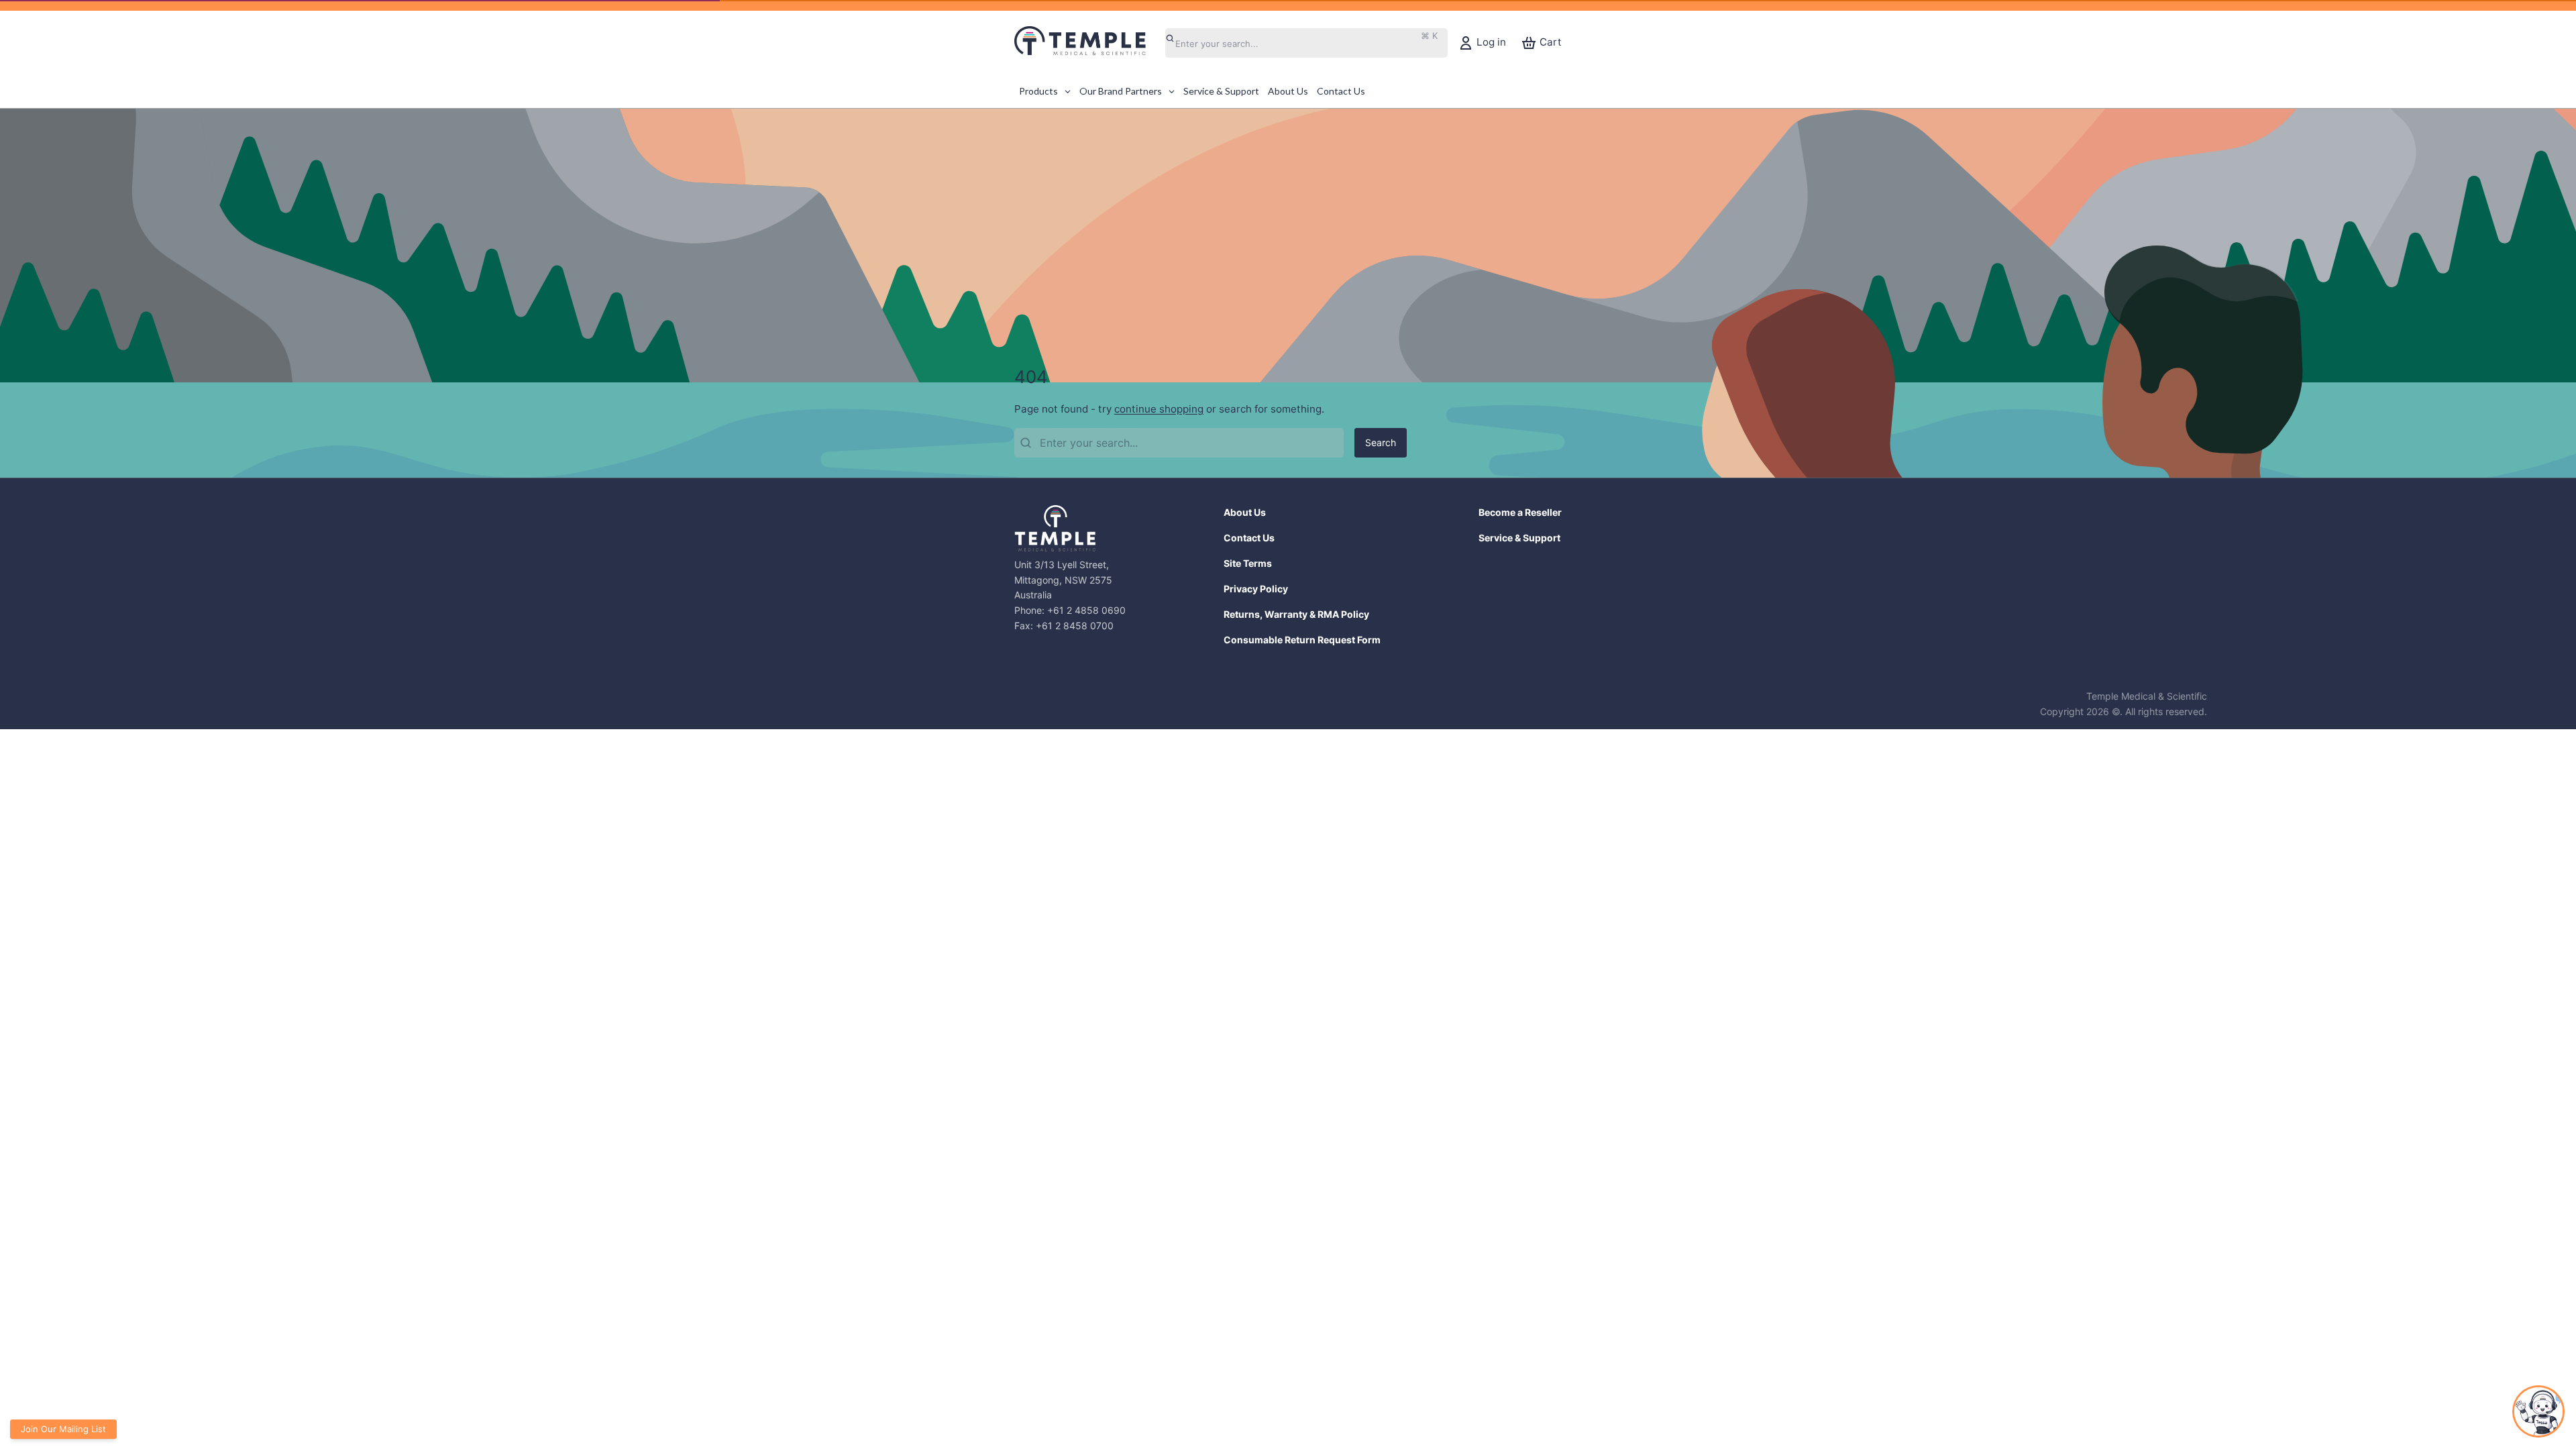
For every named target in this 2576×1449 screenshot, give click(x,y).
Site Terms (1248, 563)
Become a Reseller (1520, 512)
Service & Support (1519, 538)
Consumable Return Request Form (1302, 640)
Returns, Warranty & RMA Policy (1296, 614)
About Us (1245, 512)
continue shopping (1159, 409)
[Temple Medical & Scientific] (1087, 43)
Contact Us (1249, 538)
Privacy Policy (1256, 589)
